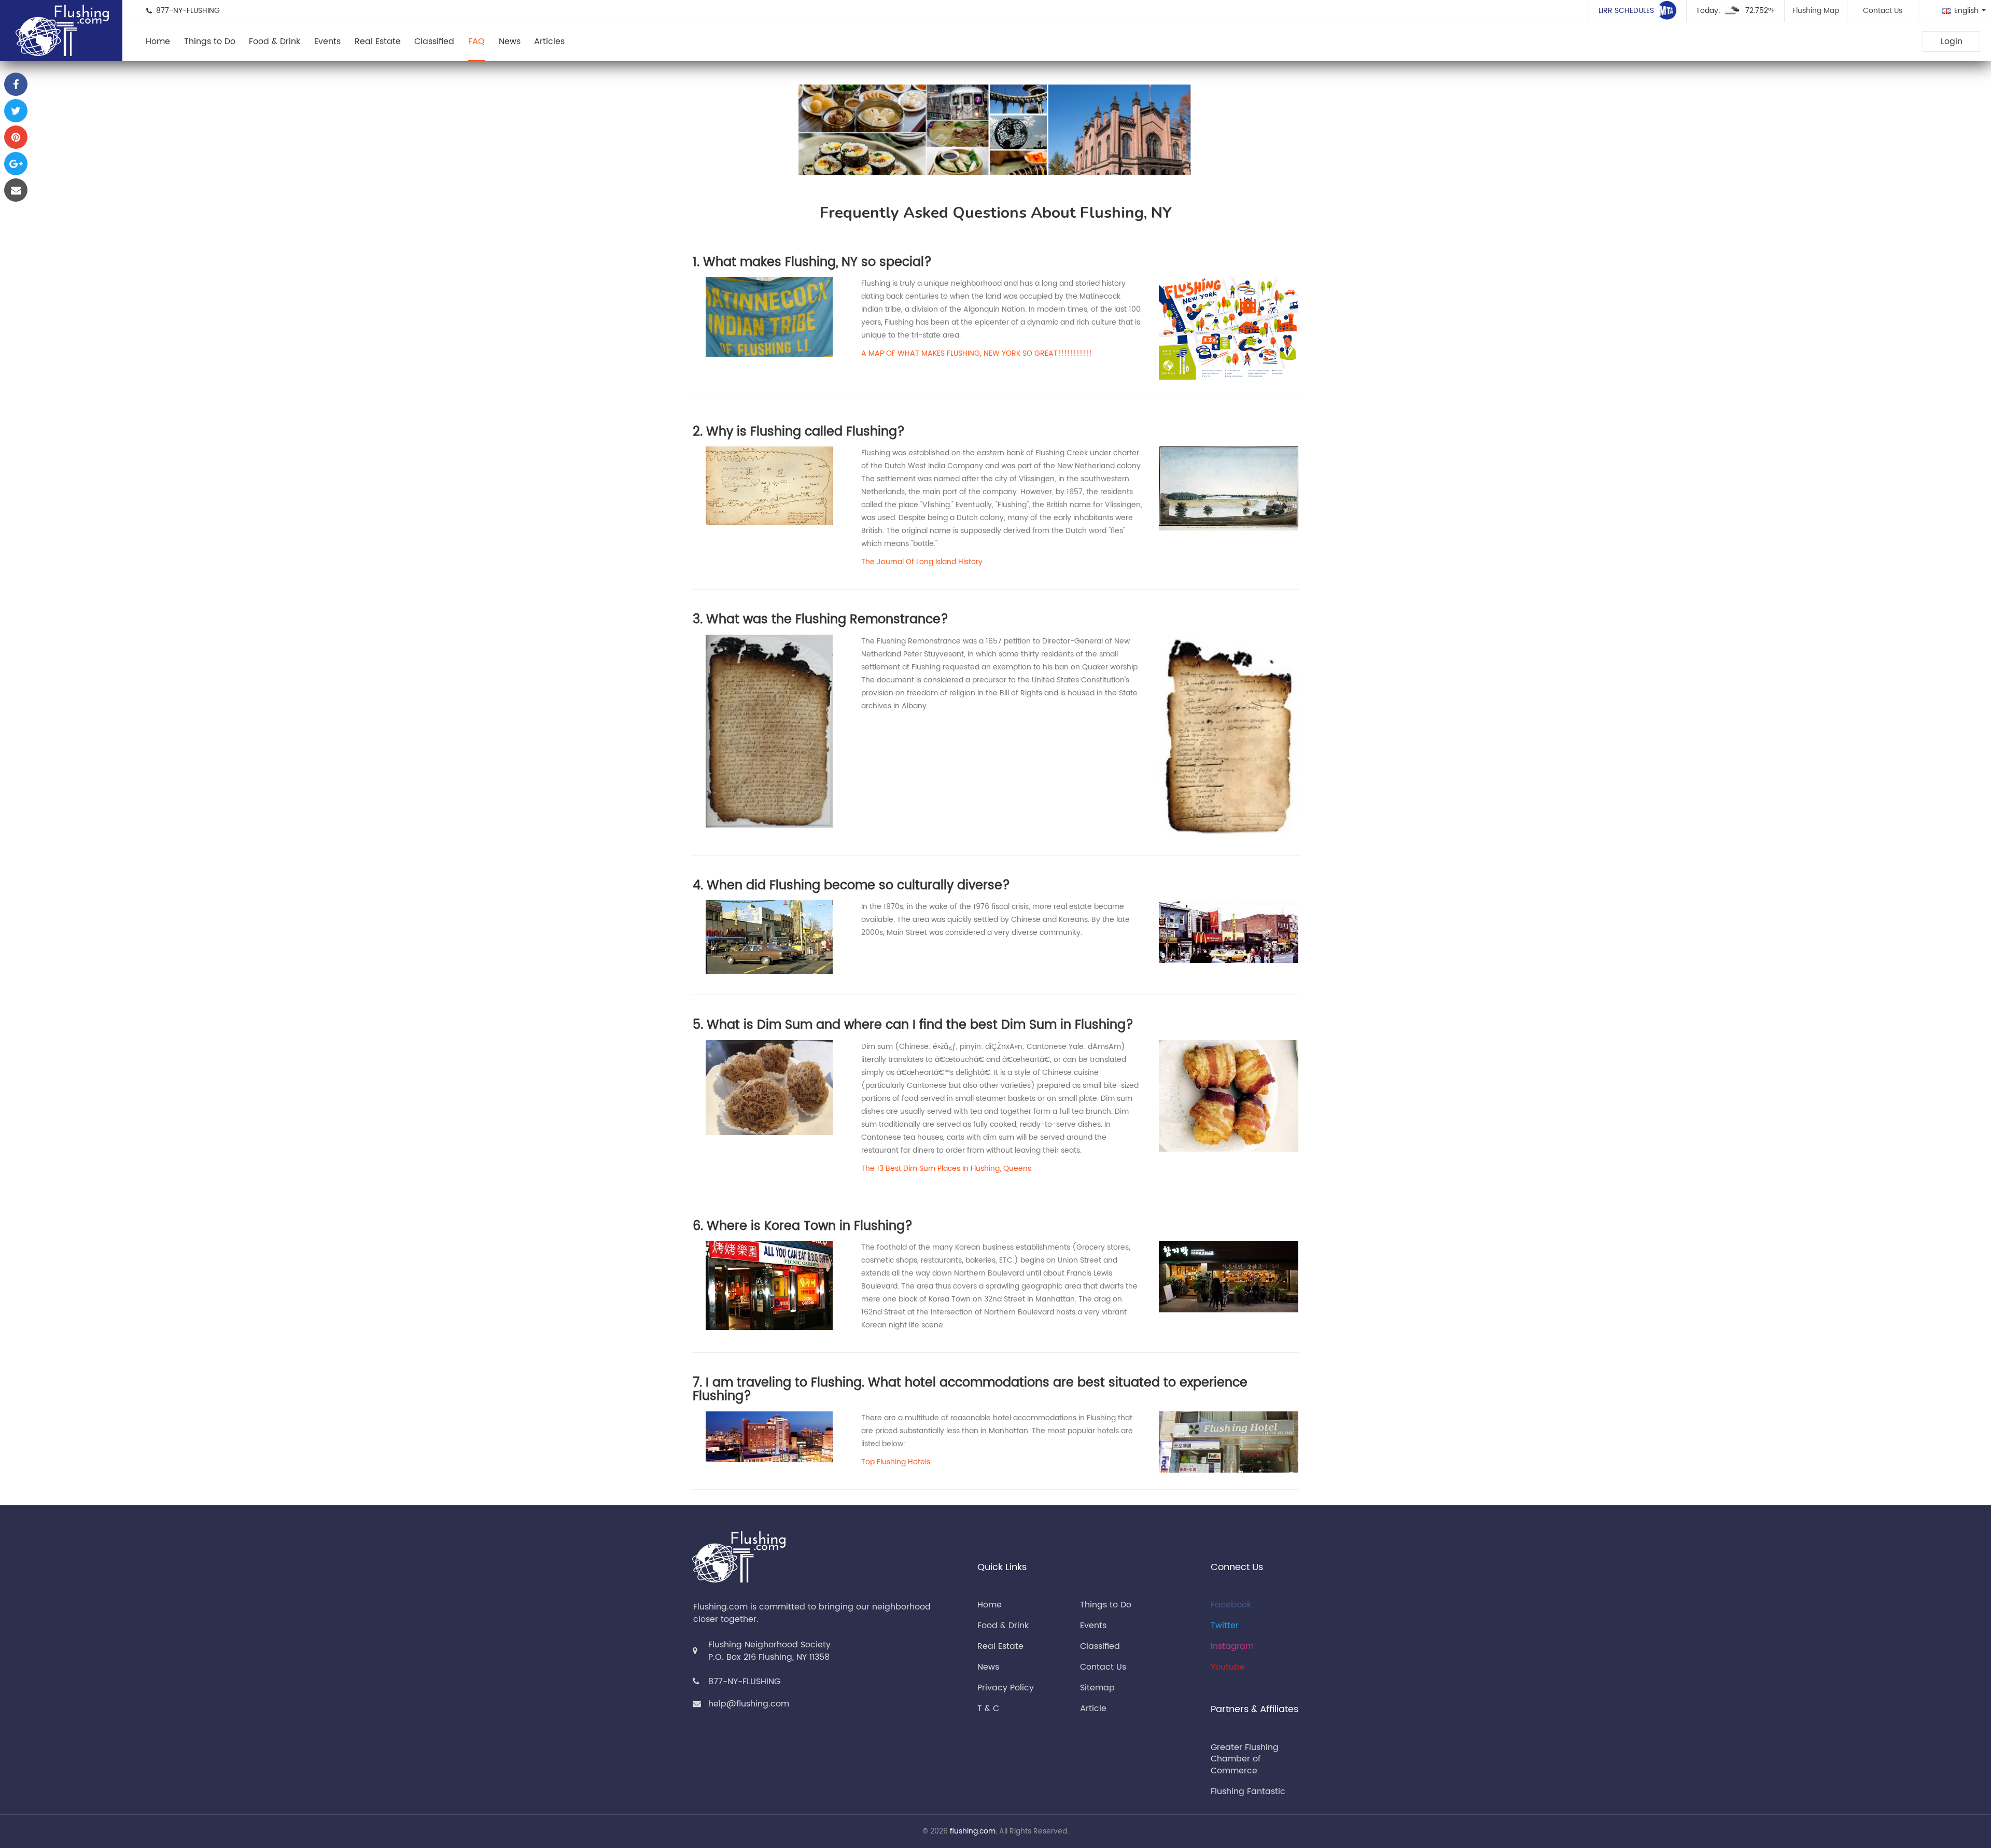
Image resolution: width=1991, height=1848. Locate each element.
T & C (988, 1709)
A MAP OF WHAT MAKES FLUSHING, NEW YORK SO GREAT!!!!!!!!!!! (977, 353)
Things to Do (210, 41)
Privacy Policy (1006, 1688)
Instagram (1232, 1646)
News (510, 41)
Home (158, 41)
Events (327, 41)
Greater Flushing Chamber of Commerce (1245, 1759)
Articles (549, 41)
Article (1093, 1709)
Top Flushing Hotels (896, 1462)
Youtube (1228, 1667)
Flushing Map (1816, 11)
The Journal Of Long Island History (922, 562)
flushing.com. (973, 1831)
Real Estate (378, 41)
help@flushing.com (749, 1704)
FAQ (476, 41)
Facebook (1231, 1605)
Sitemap (1097, 1688)
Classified (434, 41)
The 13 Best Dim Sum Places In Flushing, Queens (946, 1168)
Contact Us (1883, 11)
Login (1952, 41)
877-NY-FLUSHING (744, 1682)
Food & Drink (275, 41)
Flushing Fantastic (1248, 1791)
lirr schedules (1627, 11)
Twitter (1225, 1626)
